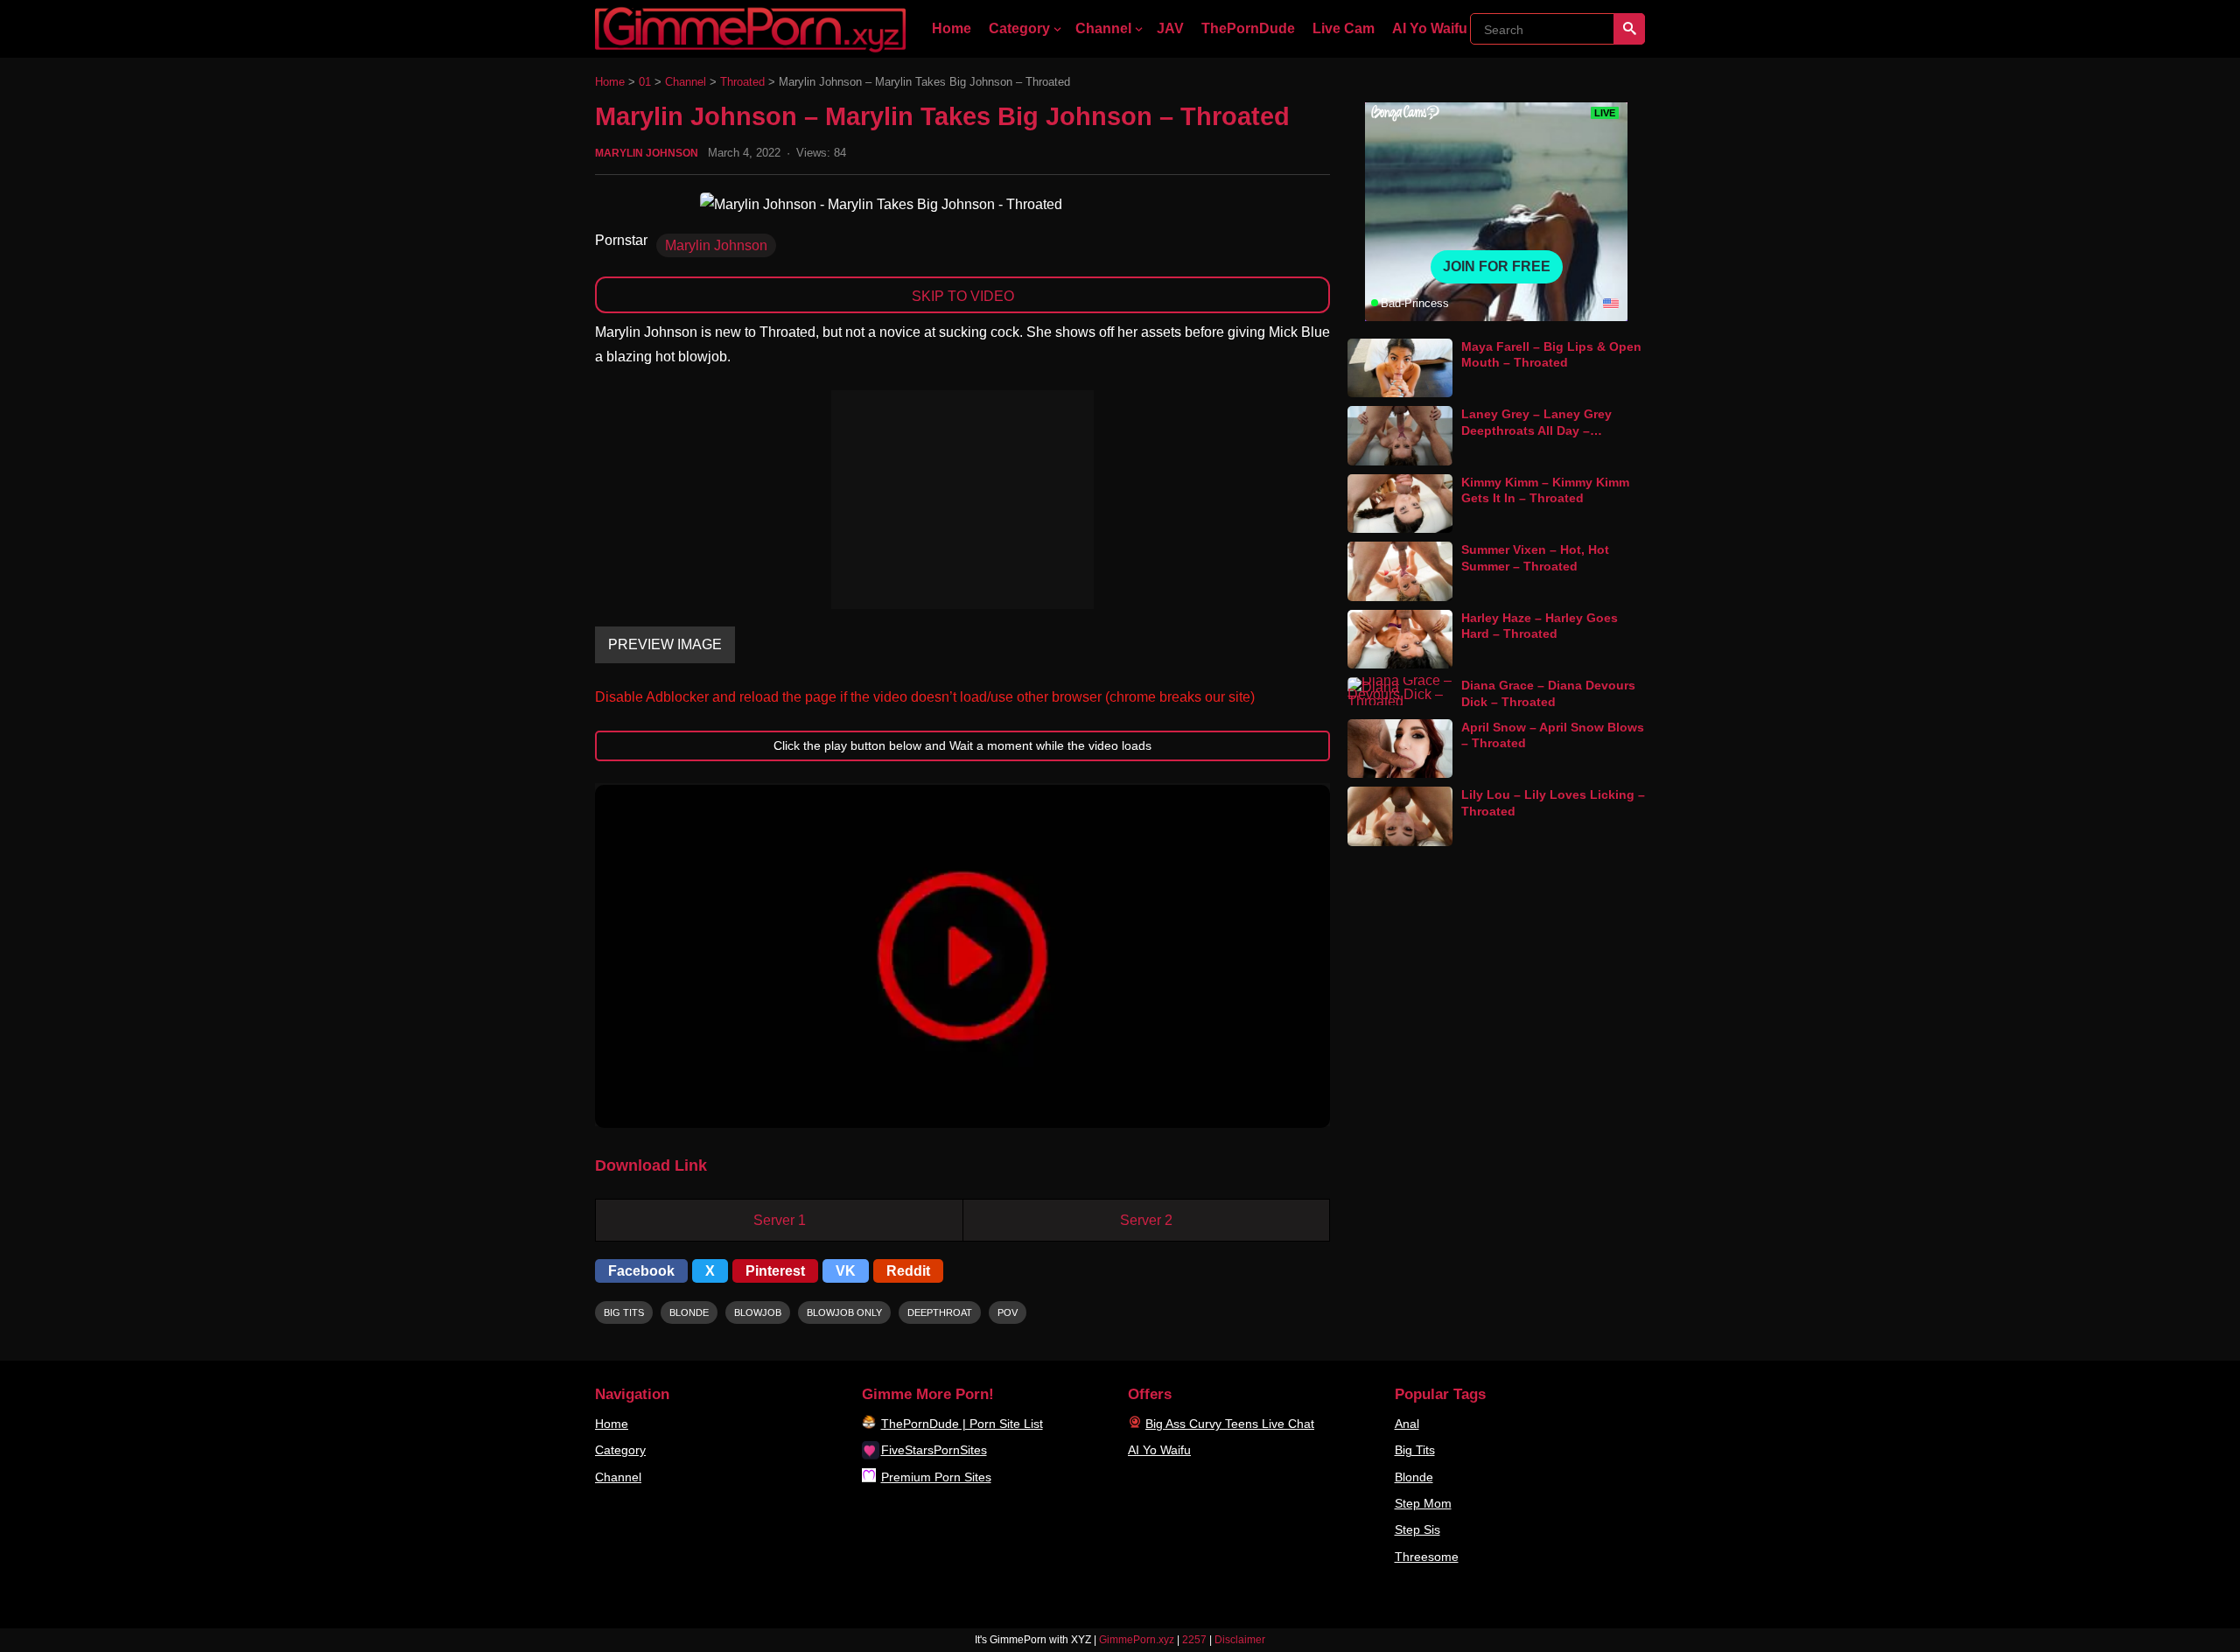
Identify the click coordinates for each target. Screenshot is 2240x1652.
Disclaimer (1240, 1640)
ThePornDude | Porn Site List (962, 1424)
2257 (1194, 1640)
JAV (1170, 28)
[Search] (1629, 29)
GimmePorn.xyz (1137, 1640)
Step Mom (1423, 1503)
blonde (689, 1312)
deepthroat (940, 1312)
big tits (624, 1312)
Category (1019, 28)
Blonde (1414, 1477)
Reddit (908, 1271)
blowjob (758, 1312)
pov (1008, 1312)
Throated (742, 82)
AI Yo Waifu (1430, 28)
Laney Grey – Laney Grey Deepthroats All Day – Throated (1536, 430)
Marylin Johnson (647, 153)
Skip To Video (963, 296)
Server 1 (780, 1220)
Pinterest (775, 1271)
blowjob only (844, 1312)
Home (952, 28)
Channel (1103, 28)
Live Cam (1344, 28)
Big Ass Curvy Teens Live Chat (1230, 1424)
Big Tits (1415, 1450)
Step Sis (1417, 1529)
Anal (1407, 1424)
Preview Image (665, 644)
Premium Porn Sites (936, 1477)
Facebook (641, 1271)
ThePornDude (1248, 28)
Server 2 (1146, 1220)
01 (645, 82)
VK (846, 1271)
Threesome (1427, 1557)
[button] (962, 956)
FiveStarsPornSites (934, 1450)
